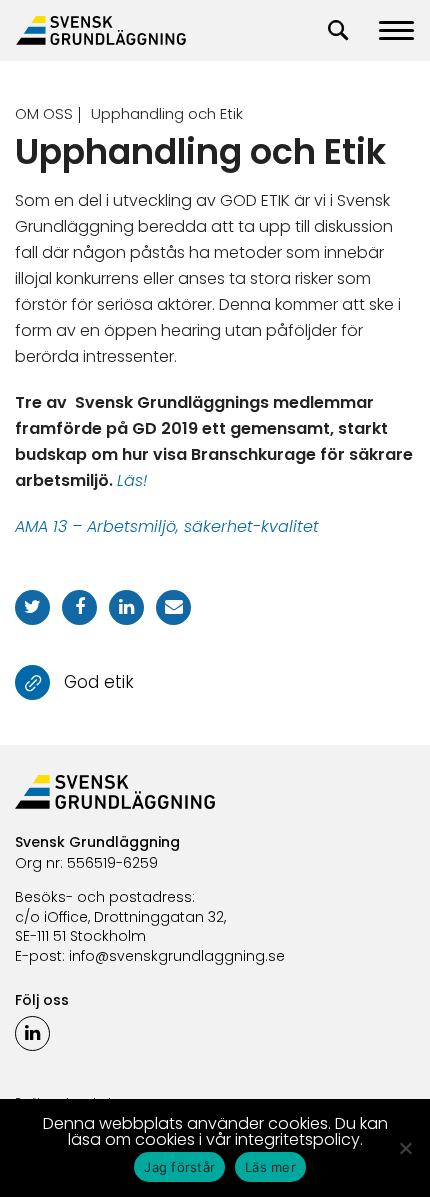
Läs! (132, 480)
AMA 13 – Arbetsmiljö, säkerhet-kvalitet (167, 526)
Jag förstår (179, 1167)
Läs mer (270, 1167)
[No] (405, 1148)
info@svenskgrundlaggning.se (177, 956)
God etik (99, 681)
